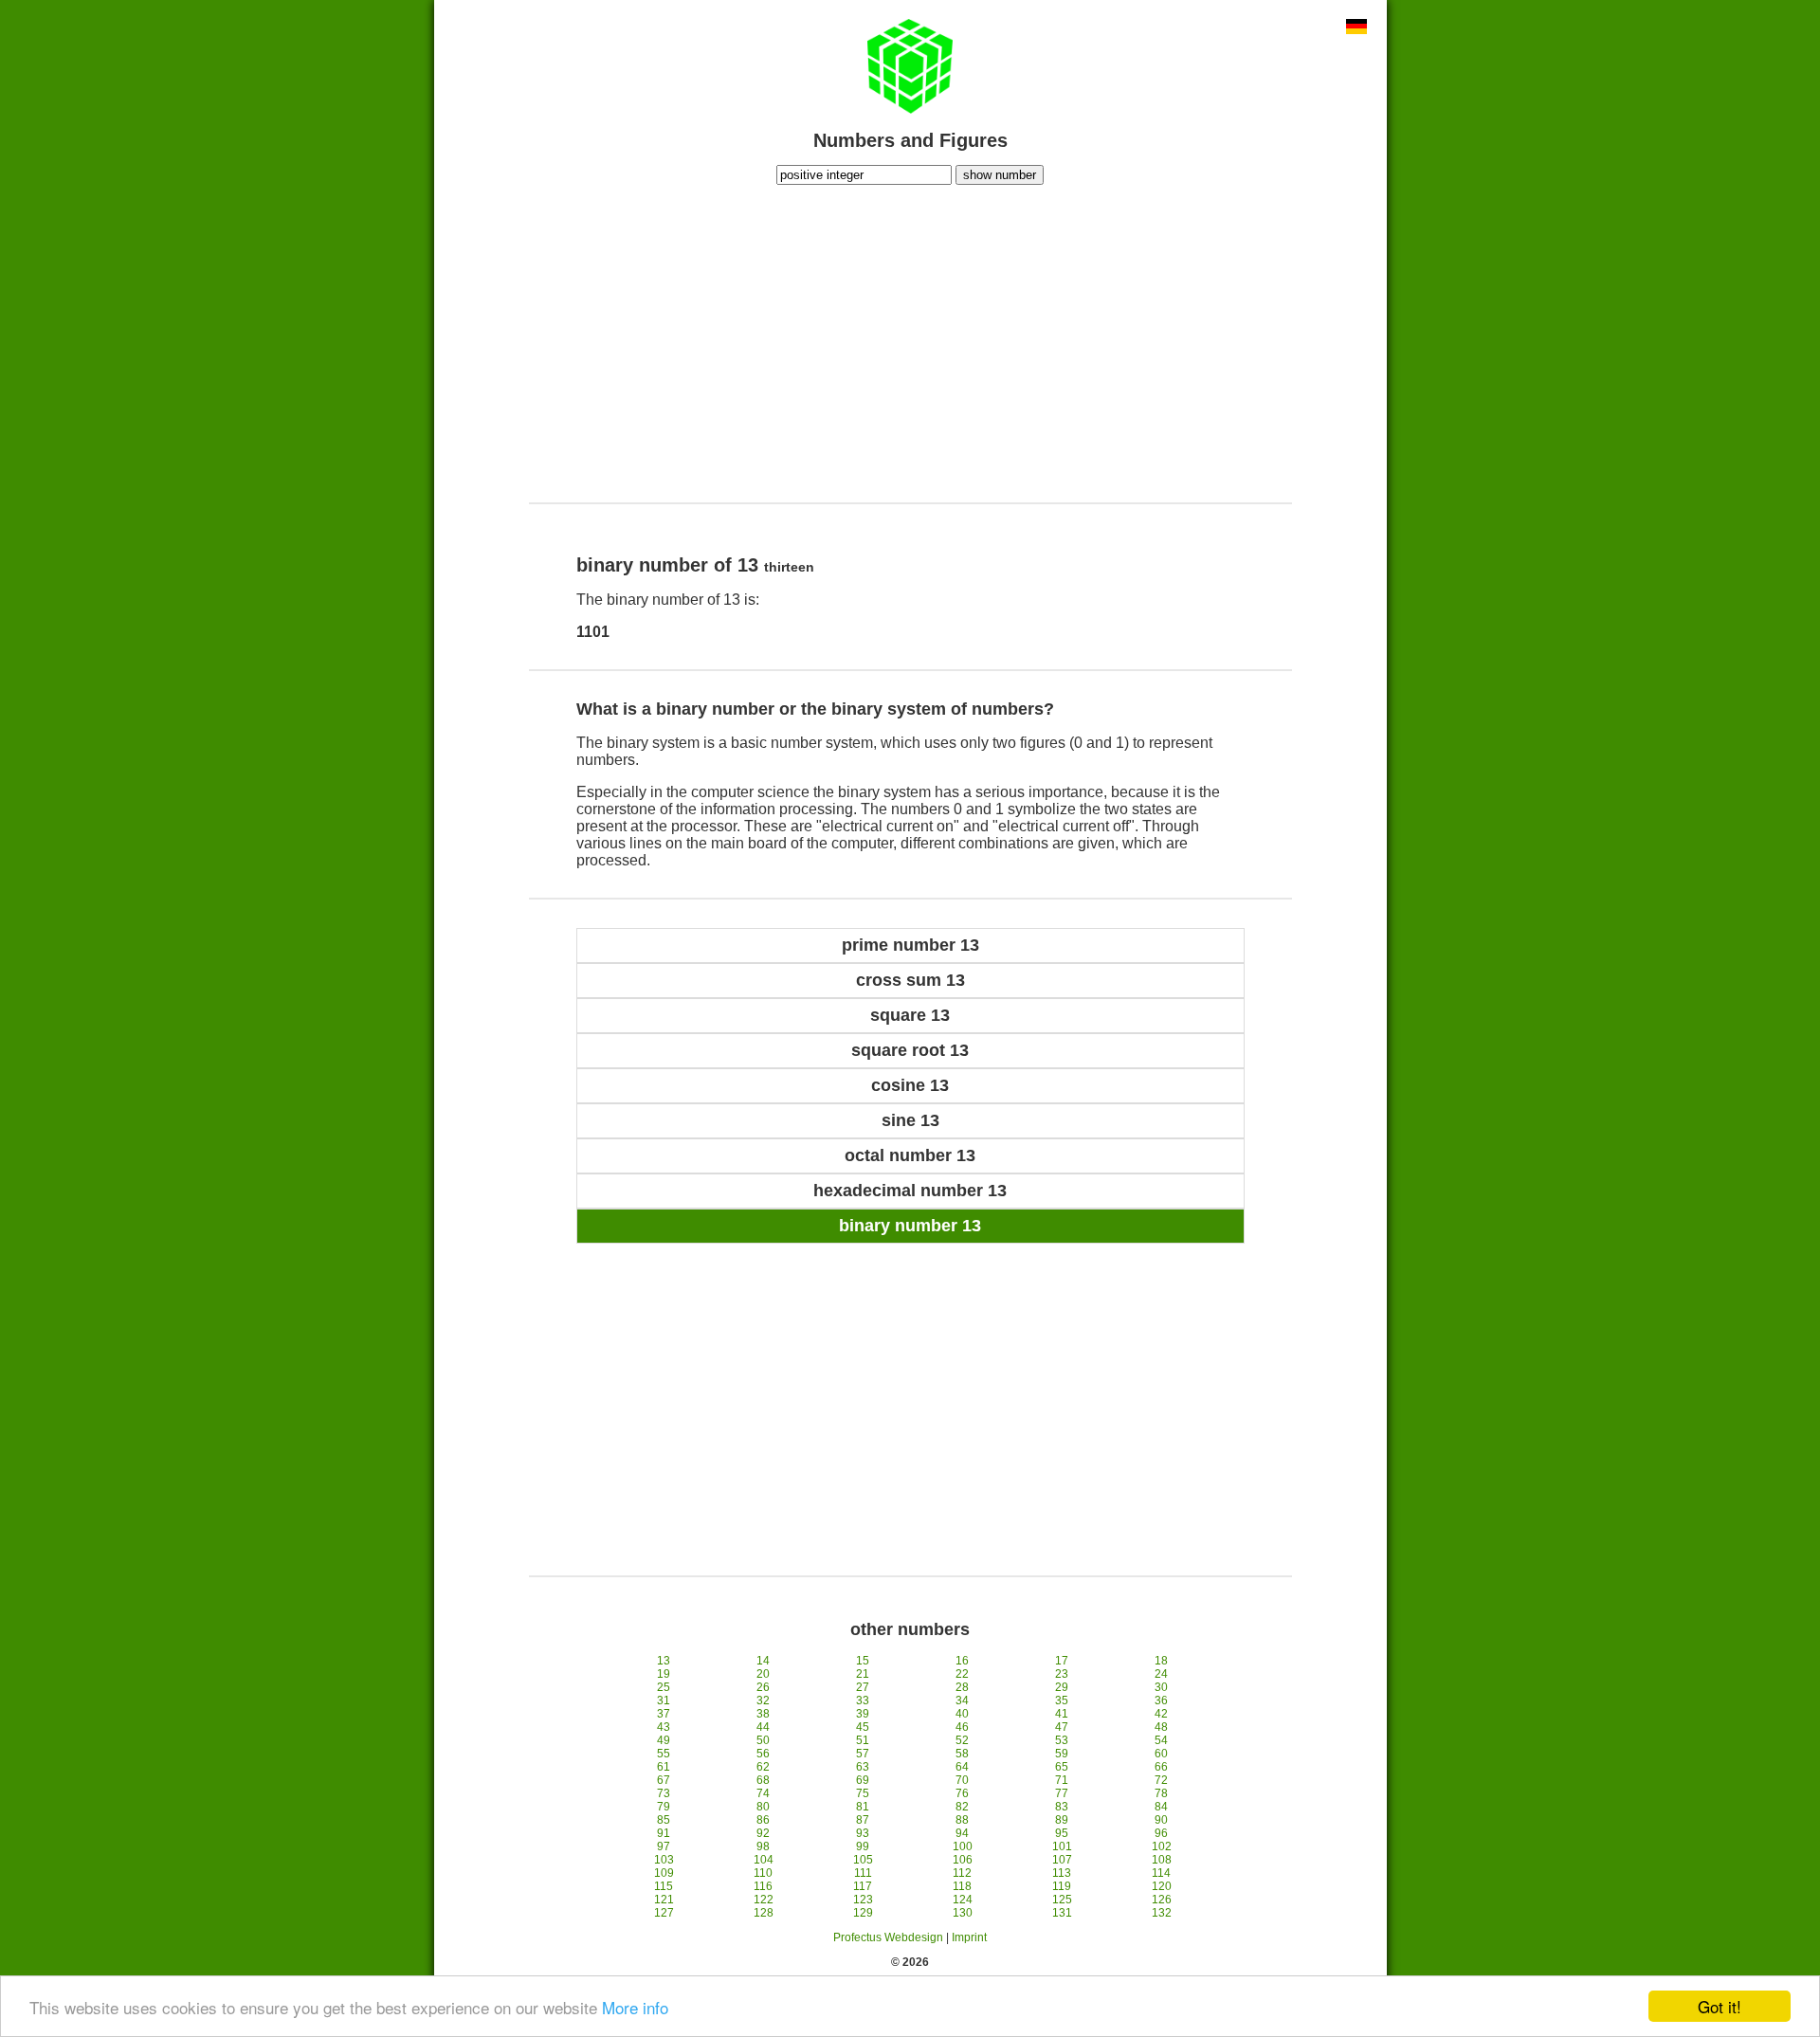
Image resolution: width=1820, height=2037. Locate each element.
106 (963, 1860)
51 (863, 1740)
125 (1062, 1900)
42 (1161, 1714)
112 (962, 1873)
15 (863, 1661)
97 (664, 1846)
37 (664, 1714)
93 (863, 1833)
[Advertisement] (910, 341)
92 (763, 1833)
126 (1162, 1900)
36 (1161, 1701)
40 (962, 1714)
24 (1161, 1674)
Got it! (1720, 2006)
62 (763, 1767)
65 (1062, 1767)
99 (863, 1846)
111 (863, 1873)
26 (763, 1687)
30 (1161, 1687)
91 (664, 1833)
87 (863, 1820)
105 (863, 1860)
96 (1161, 1833)
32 (763, 1701)
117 (863, 1886)
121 (664, 1900)
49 (664, 1740)
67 (664, 1780)
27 (863, 1687)
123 (863, 1900)
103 (664, 1860)
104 (764, 1860)
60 (1161, 1754)
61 (664, 1767)
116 (763, 1886)
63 (863, 1767)
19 (664, 1674)
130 (963, 1913)
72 (1161, 1780)
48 (1161, 1727)
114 (1161, 1873)
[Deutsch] (1356, 28)
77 (1062, 1793)
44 (763, 1727)
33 (863, 1701)
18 (1161, 1661)
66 (1161, 1767)
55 (664, 1754)
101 (1062, 1846)
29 (1062, 1687)
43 (664, 1727)
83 (1062, 1807)
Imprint (969, 1937)
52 (962, 1740)
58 (962, 1754)
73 (664, 1793)
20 (763, 1674)
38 (763, 1714)
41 (1062, 1714)
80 (763, 1807)
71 (1062, 1780)
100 (963, 1846)
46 (962, 1727)
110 (763, 1873)
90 (1161, 1820)
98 (763, 1846)
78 (1161, 1793)
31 (664, 1701)
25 (664, 1687)
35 (1062, 1701)
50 (763, 1740)
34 (962, 1701)
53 (1062, 1740)
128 (764, 1913)
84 (1161, 1807)
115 (664, 1886)
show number (1000, 175)
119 (1062, 1886)
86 (763, 1820)
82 (962, 1807)
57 (863, 1754)
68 (763, 1780)
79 (664, 1807)
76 (962, 1793)
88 (962, 1820)
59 (1062, 1754)
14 (763, 1661)
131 (1062, 1913)
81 (863, 1807)
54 (1161, 1740)
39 (863, 1714)
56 (763, 1754)
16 (962, 1661)
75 (863, 1793)
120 (1162, 1886)
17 (1062, 1661)
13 (664, 1661)
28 (962, 1687)
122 (764, 1900)
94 (962, 1833)
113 (1062, 1873)
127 (664, 1913)
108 (1162, 1860)
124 (963, 1900)
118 (962, 1886)
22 (962, 1674)
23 (1062, 1674)
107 (1062, 1860)
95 (1062, 1833)
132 (1162, 1913)
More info (635, 2007)
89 (1062, 1820)
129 (863, 1913)
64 (962, 1767)
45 (863, 1727)
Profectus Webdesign (888, 1937)
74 (763, 1793)
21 (863, 1674)
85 (664, 1820)
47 (1062, 1727)
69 (863, 1780)
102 (1162, 1846)
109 (664, 1873)
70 (962, 1780)
